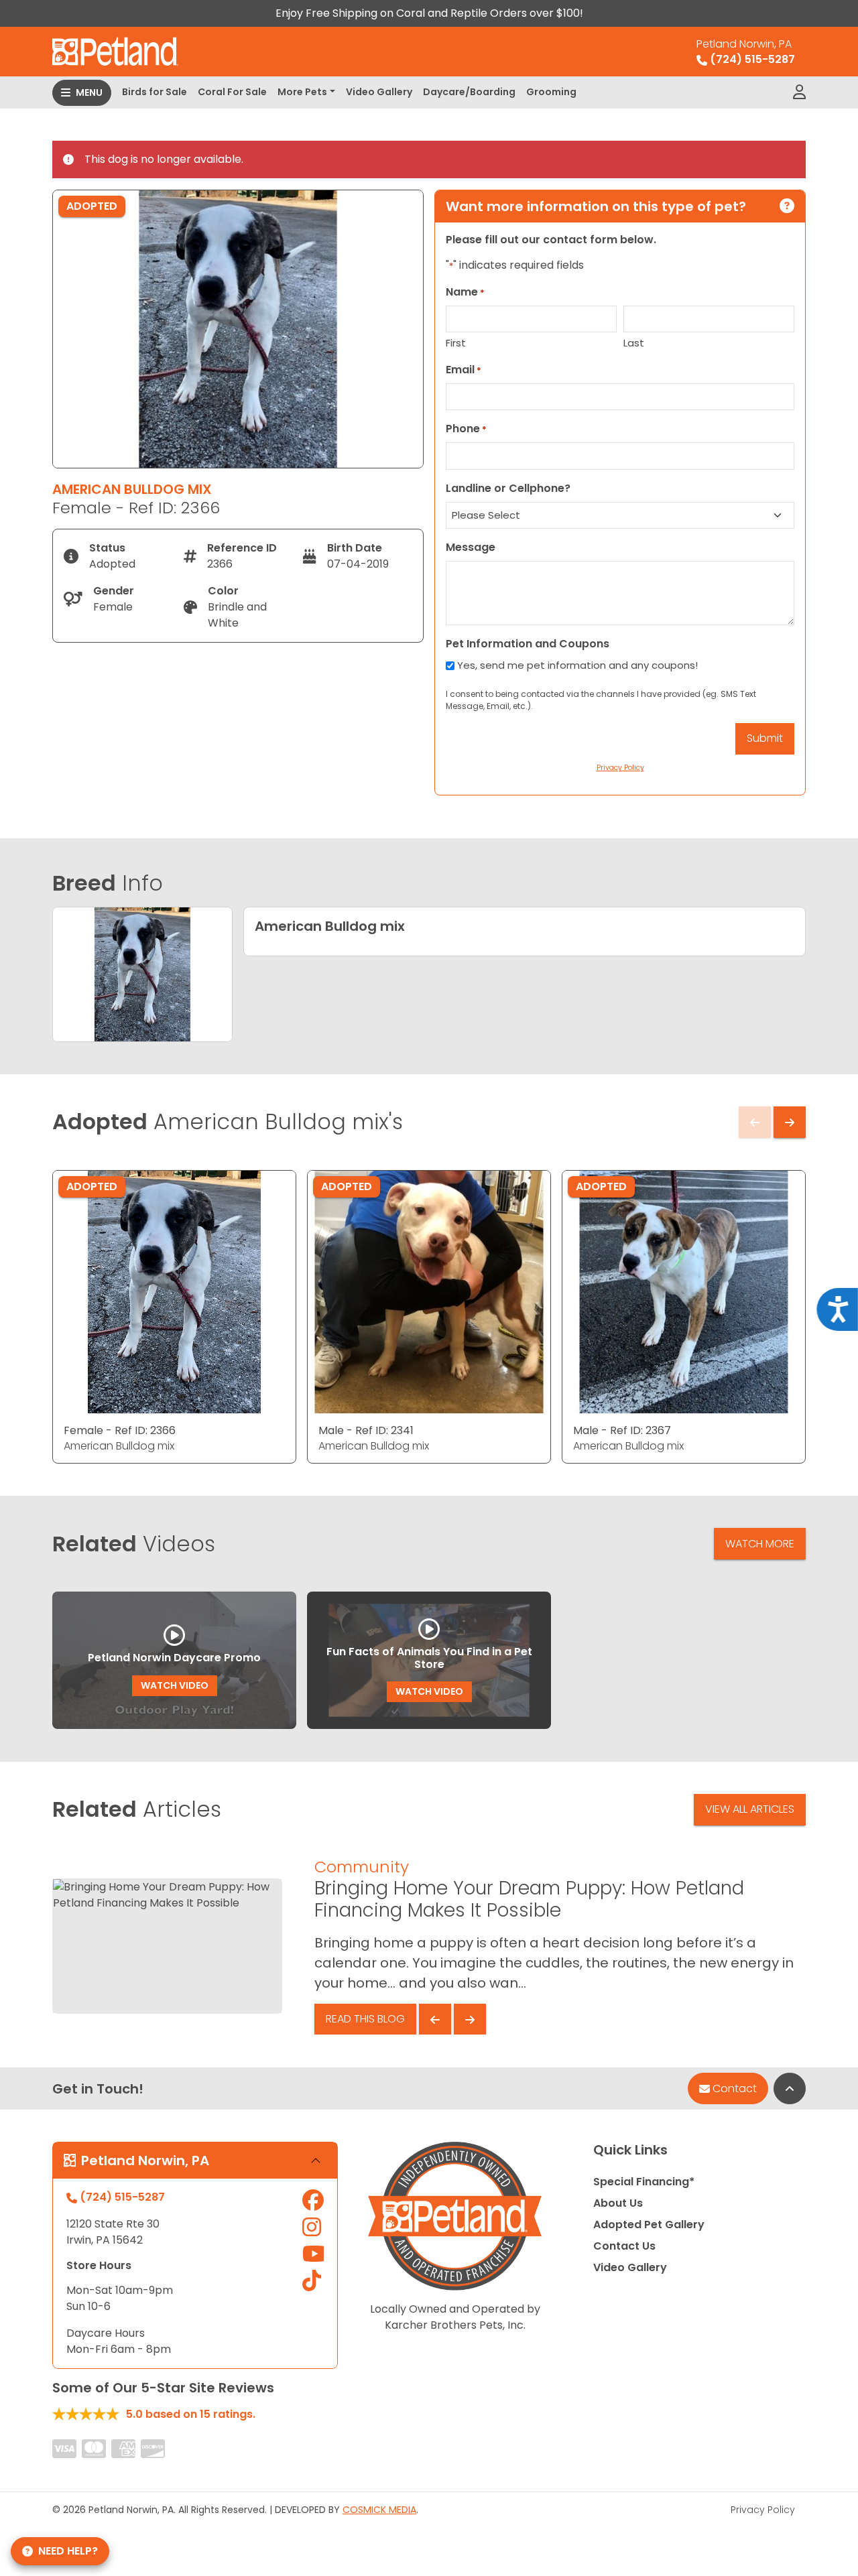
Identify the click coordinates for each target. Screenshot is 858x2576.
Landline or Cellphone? (508, 488)
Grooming (551, 92)
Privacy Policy (763, 2510)
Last (634, 343)
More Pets (302, 92)
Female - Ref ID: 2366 (120, 1430)
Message (471, 547)
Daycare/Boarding (469, 92)
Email (464, 370)
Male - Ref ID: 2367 (622, 1430)
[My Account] (799, 92)
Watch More (760, 1544)
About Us (618, 2203)
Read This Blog (365, 2019)
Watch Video (175, 1685)
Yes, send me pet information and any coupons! (577, 665)
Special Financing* (644, 2182)
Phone (466, 429)
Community (362, 1867)
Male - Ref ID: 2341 (366, 1430)
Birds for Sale (155, 92)
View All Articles (750, 1809)
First (456, 343)
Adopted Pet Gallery (649, 2225)
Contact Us (624, 2246)
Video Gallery (379, 92)
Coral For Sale (232, 92)
